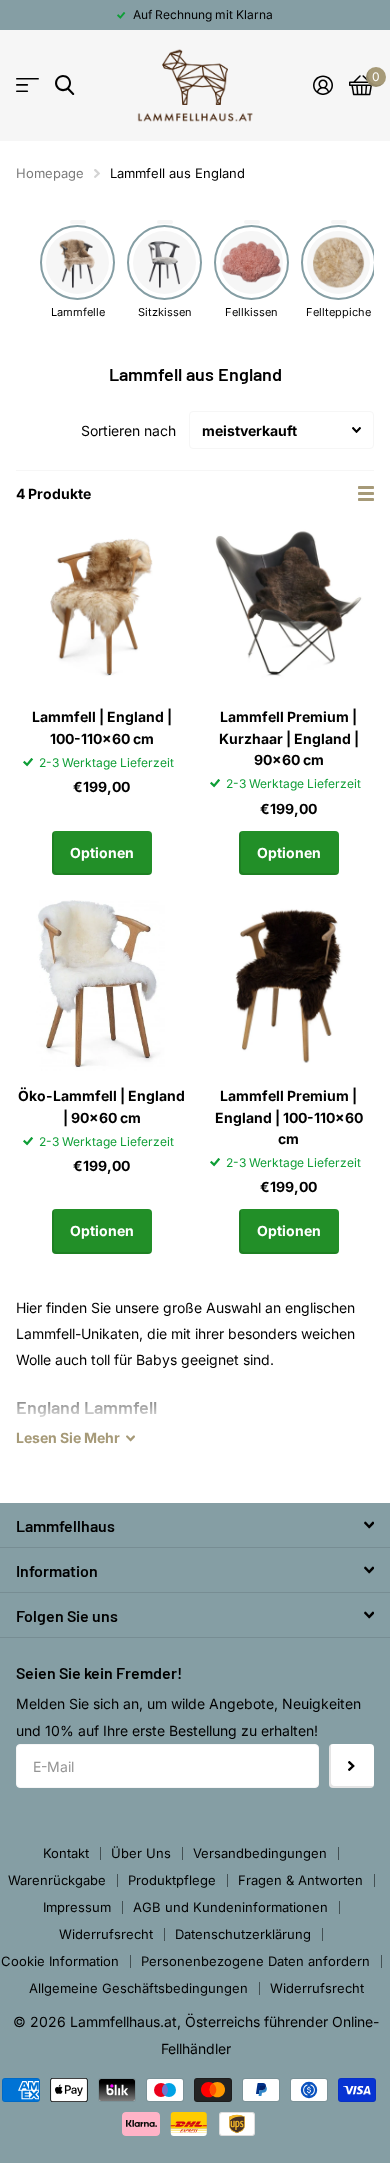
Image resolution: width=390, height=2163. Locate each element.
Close (195, 1525)
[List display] (366, 494)
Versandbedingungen (260, 1853)
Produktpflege (172, 1880)
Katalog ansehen (27, 85)
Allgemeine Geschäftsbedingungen (138, 1988)
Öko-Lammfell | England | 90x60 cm (101, 1106)
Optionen (102, 852)
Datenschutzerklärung (243, 1934)
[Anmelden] (323, 85)
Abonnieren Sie (351, 1766)
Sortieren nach (128, 430)
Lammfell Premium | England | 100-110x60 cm (289, 1117)
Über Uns (141, 1853)
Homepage (50, 173)
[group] (77, 270)
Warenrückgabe (57, 1880)
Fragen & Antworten (300, 1880)
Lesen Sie (68, 1437)
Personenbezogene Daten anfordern (255, 1961)
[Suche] (64, 85)
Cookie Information (60, 1961)
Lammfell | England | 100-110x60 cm (102, 727)
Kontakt (66, 1853)
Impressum (77, 1907)
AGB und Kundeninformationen (230, 1907)
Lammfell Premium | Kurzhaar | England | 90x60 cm (289, 738)
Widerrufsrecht (106, 1934)
